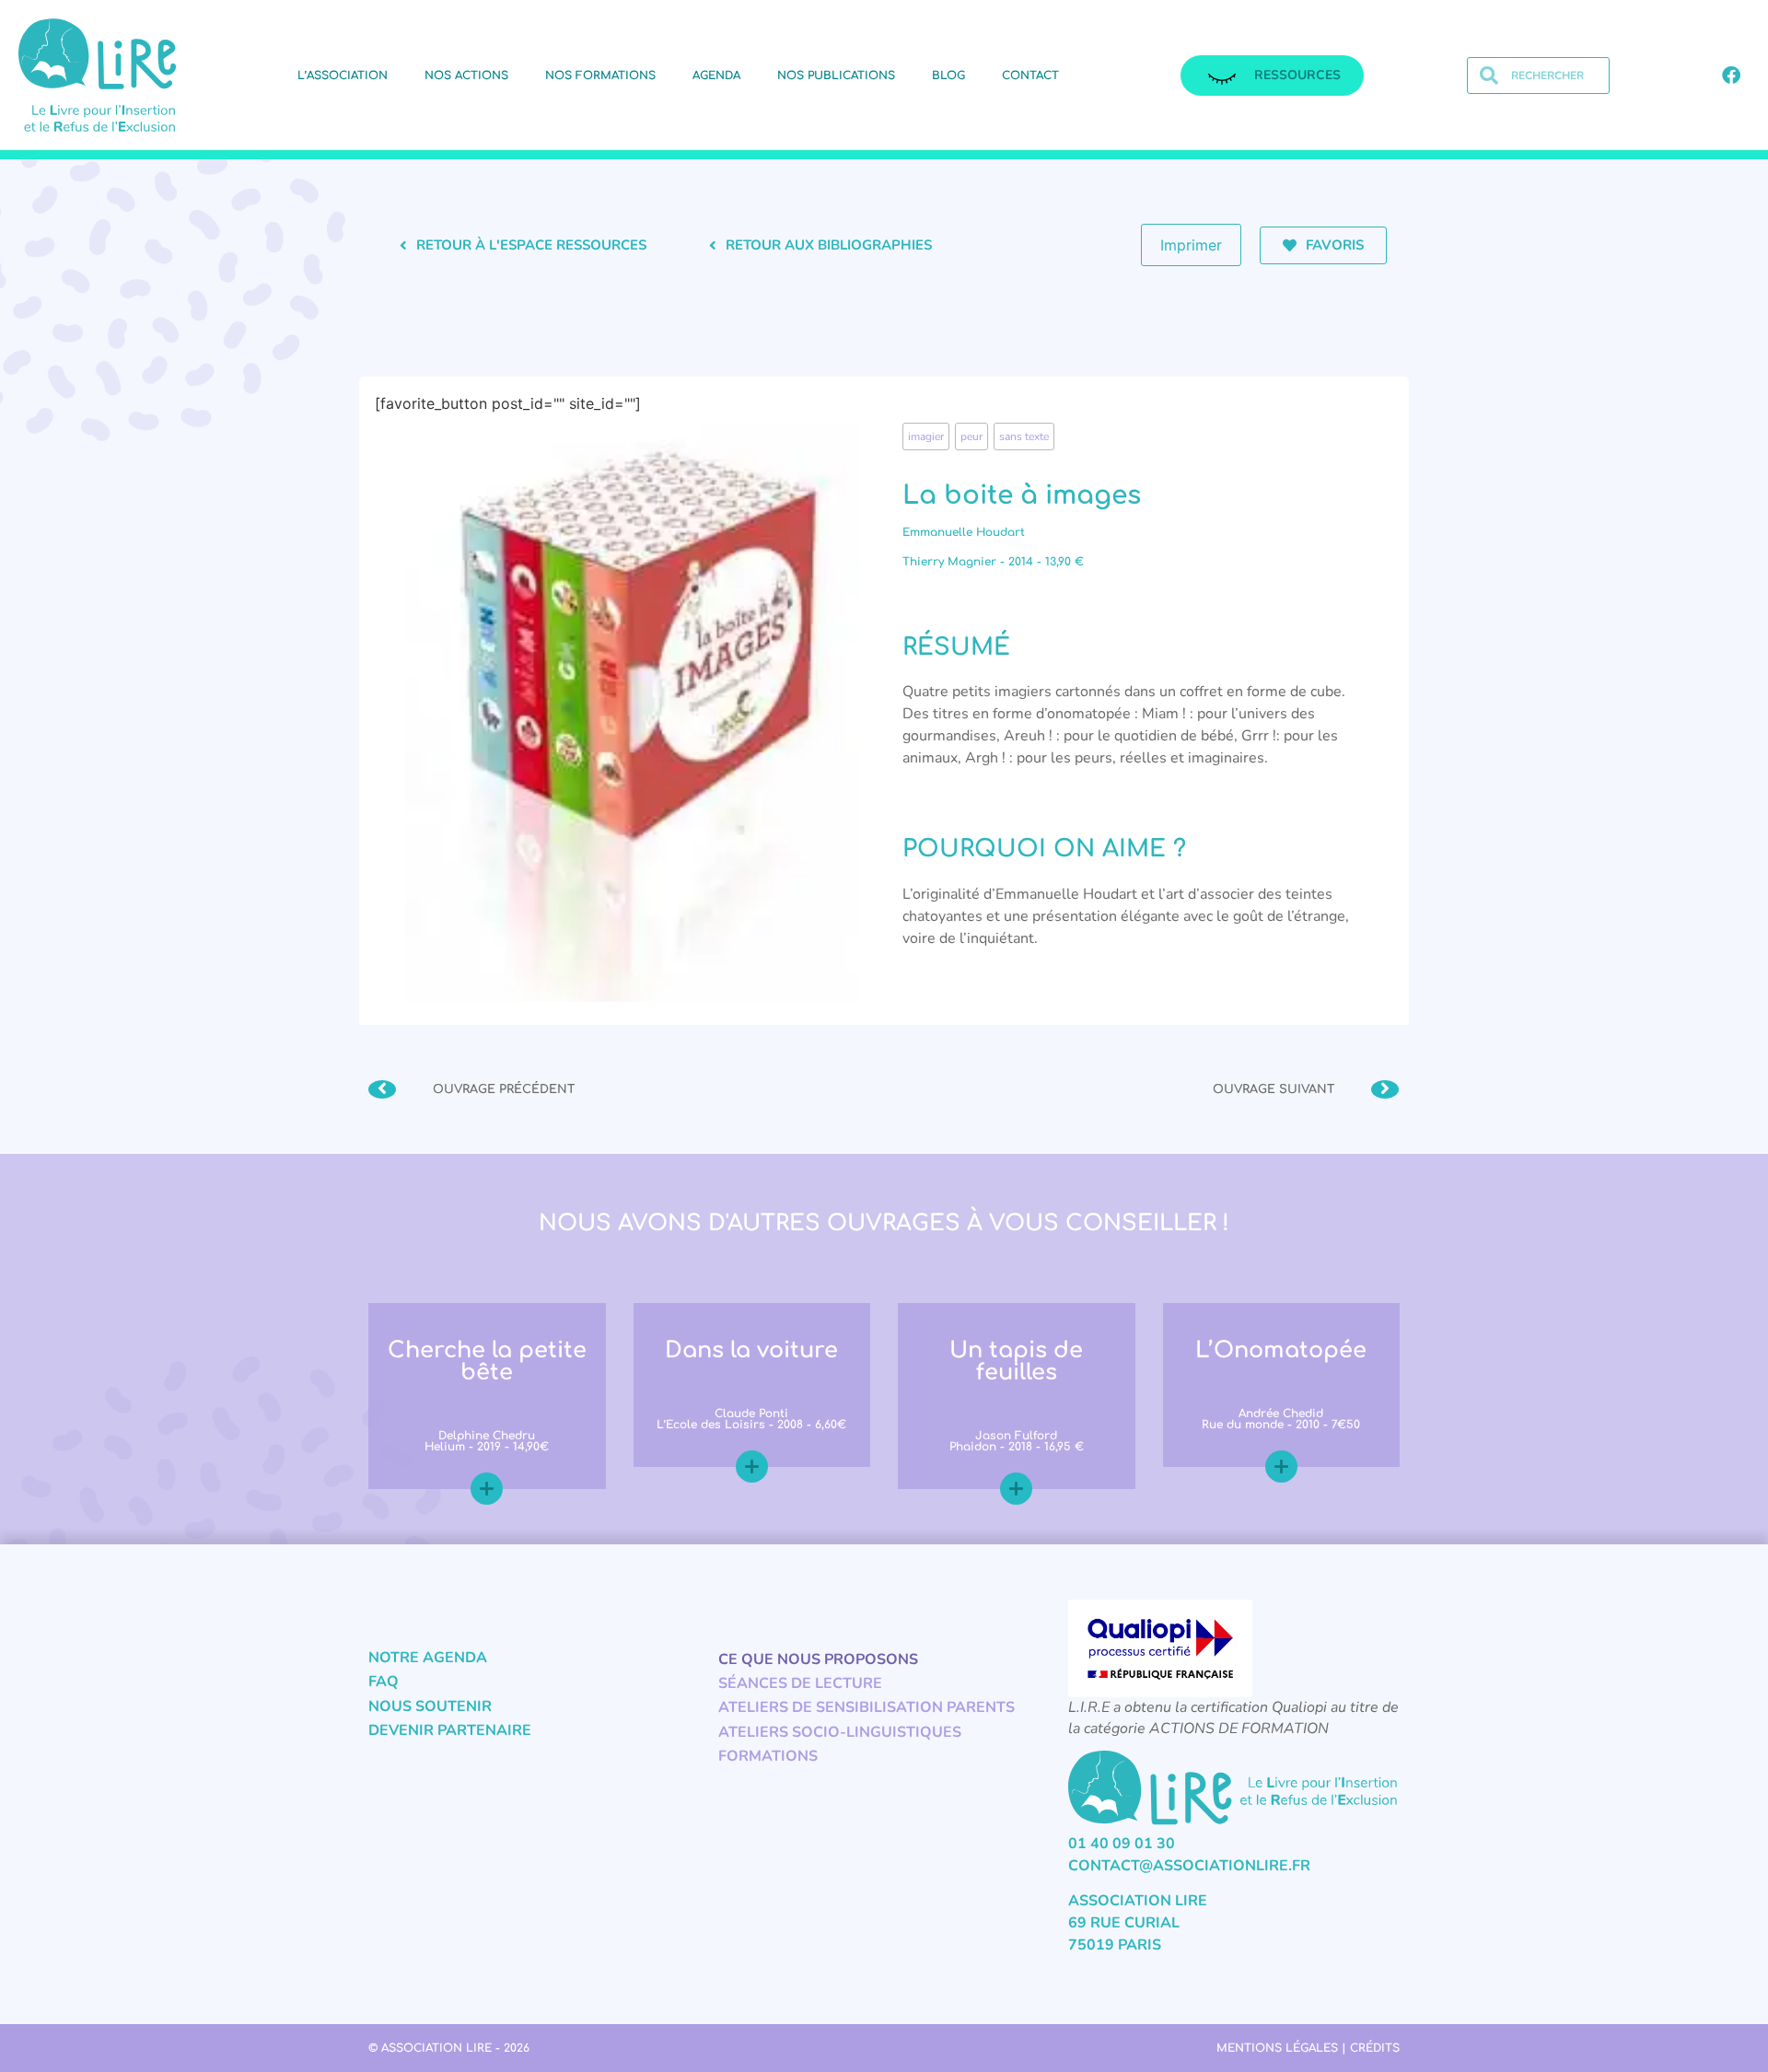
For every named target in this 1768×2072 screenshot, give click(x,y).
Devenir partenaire (450, 1730)
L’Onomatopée (1281, 1350)
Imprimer (1191, 245)
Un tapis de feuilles (1016, 1362)
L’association (343, 76)
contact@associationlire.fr (1189, 1866)
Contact (1030, 76)
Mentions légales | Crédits (1308, 2048)
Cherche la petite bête (487, 1362)
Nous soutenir (430, 1706)
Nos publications (836, 76)
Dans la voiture (751, 1350)
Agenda (716, 76)
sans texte (1024, 437)
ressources (1297, 75)
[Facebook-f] (1731, 76)
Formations (768, 1756)
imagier (926, 437)
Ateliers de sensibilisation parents (867, 1707)
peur (971, 437)
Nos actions (466, 76)
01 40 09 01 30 (1122, 1844)
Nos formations (600, 76)
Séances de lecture (800, 1683)
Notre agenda (428, 1658)
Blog (948, 76)
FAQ (384, 1682)
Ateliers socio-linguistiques (840, 1732)
